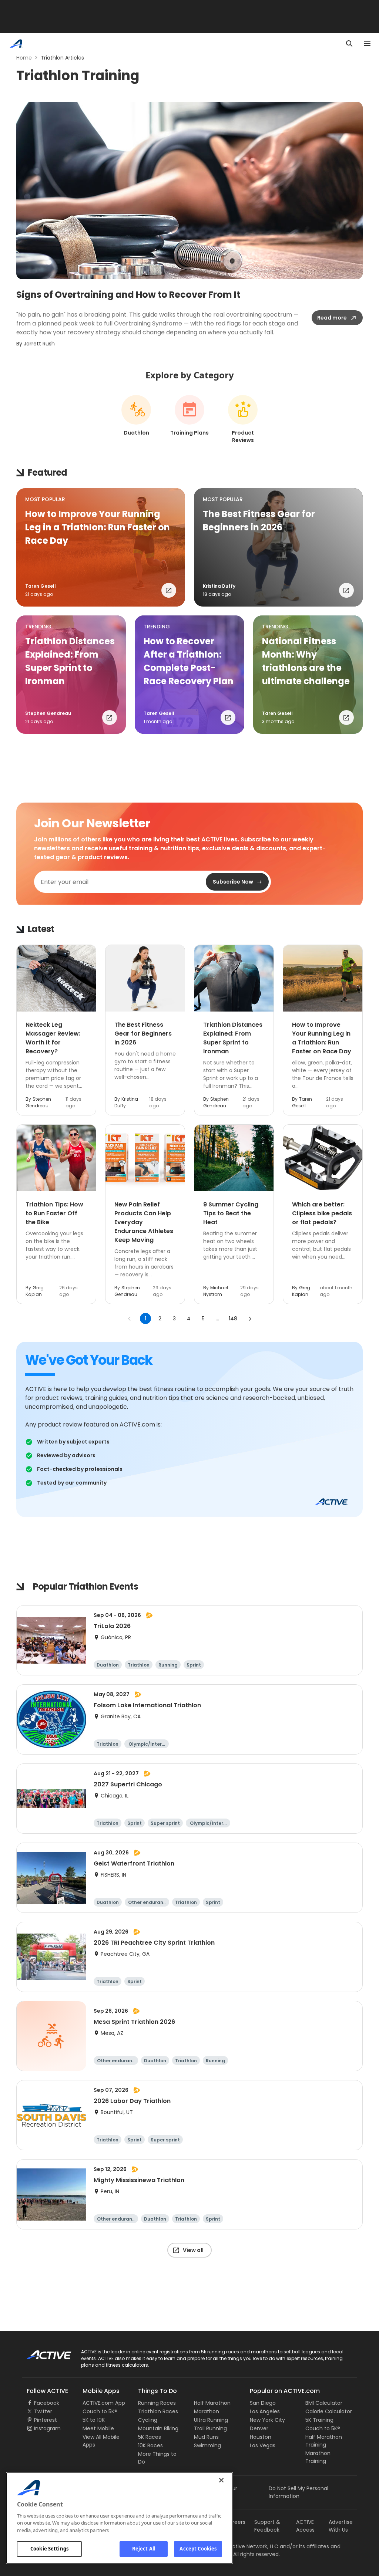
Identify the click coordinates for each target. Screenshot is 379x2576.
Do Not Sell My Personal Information (298, 2492)
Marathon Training (318, 2457)
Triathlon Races (158, 2411)
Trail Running (210, 2428)
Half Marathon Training (324, 2441)
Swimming (207, 2445)
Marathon (207, 2411)
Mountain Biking (158, 2428)
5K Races (150, 2437)
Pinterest (46, 2420)
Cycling (148, 2420)
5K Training (319, 2420)
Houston (261, 2437)
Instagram (47, 2428)
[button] (101, 547)
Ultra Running (211, 2420)
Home (24, 58)
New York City (267, 2420)
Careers (235, 2522)
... (217, 1319)
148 (233, 1319)
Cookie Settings (49, 2549)
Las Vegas (263, 2445)
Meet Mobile (98, 2428)
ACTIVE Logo (42, 2352)
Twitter (43, 2411)
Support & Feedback (267, 2526)
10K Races (150, 2445)
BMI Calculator (324, 2403)
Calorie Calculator (329, 2411)
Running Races (157, 2403)
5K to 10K (94, 2420)
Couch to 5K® (100, 2411)
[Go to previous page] (130, 1319)
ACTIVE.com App (104, 2403)
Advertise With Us (341, 2526)
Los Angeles (265, 2411)
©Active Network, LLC (243, 2546)
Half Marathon (212, 2403)
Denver (259, 2428)
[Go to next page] (250, 1319)
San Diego (263, 2403)
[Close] (221, 2480)
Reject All (144, 2549)
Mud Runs (206, 2437)
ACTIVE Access (305, 2526)
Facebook (47, 2403)
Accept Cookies (198, 2549)
